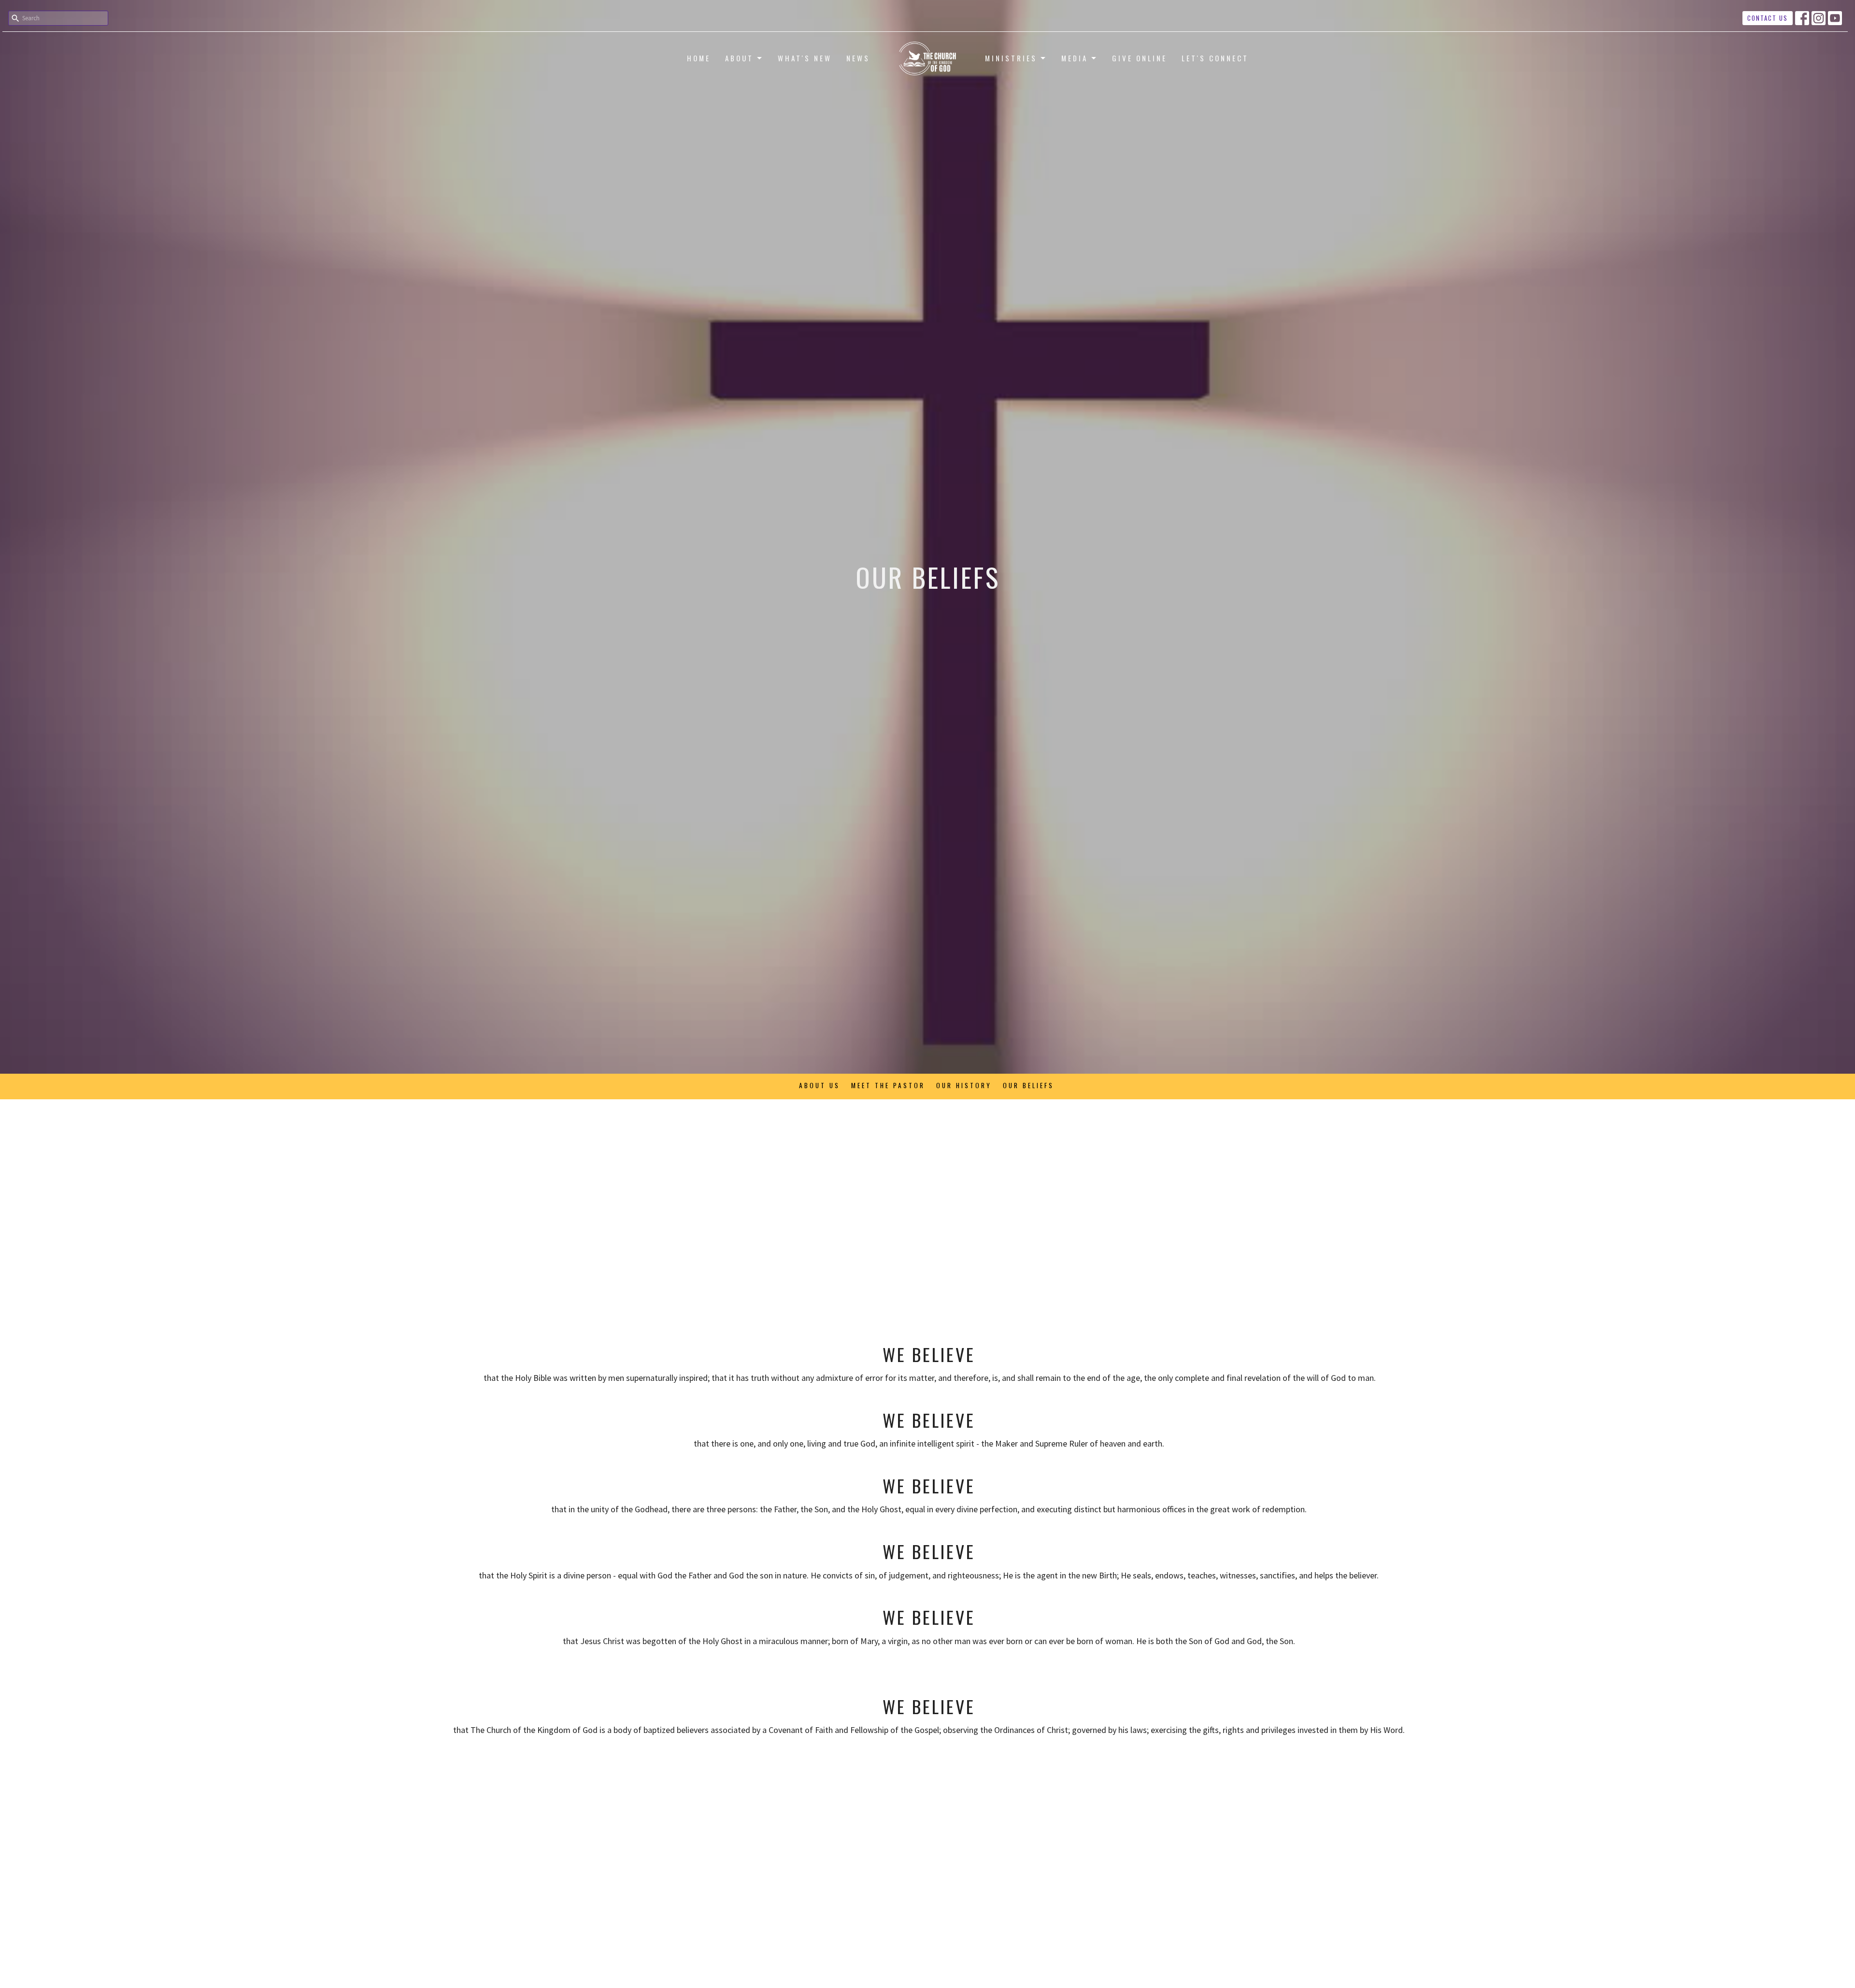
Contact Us (1768, 18)
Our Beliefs (1028, 1085)
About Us (820, 1085)
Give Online (1140, 58)
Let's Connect (1215, 58)
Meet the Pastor (888, 1085)
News (858, 58)
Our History (964, 1085)
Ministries (1011, 58)
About (739, 58)
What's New (805, 58)
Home (699, 58)
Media (1075, 58)
